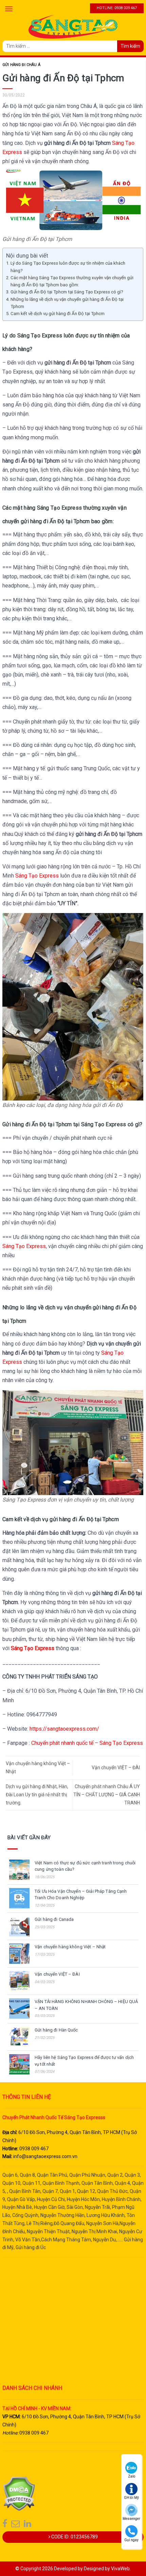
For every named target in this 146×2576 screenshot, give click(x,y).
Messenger (131, 2519)
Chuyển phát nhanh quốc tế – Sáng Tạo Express (87, 1743)
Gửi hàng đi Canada (54, 1919)
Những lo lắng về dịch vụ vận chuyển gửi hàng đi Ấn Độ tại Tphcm (67, 303)
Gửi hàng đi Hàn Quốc (56, 2030)
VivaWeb (120, 2569)
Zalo (132, 2476)
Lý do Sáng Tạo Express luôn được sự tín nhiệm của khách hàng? (68, 267)
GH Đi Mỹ (131, 2498)
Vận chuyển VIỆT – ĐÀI (116, 1768)
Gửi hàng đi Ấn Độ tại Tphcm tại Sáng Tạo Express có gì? (67, 292)
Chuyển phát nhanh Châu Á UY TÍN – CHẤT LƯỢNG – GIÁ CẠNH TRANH (107, 1795)
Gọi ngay (131, 2540)
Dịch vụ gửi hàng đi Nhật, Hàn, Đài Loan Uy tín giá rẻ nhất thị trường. (37, 1795)
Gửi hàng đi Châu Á (21, 65)
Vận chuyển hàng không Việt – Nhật (70, 1947)
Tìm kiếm (130, 46)
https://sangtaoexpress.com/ (64, 1729)
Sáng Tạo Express (37, 876)
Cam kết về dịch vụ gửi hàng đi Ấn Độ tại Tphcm (58, 314)
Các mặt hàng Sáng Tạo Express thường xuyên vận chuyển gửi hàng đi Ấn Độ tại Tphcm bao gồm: (72, 281)
